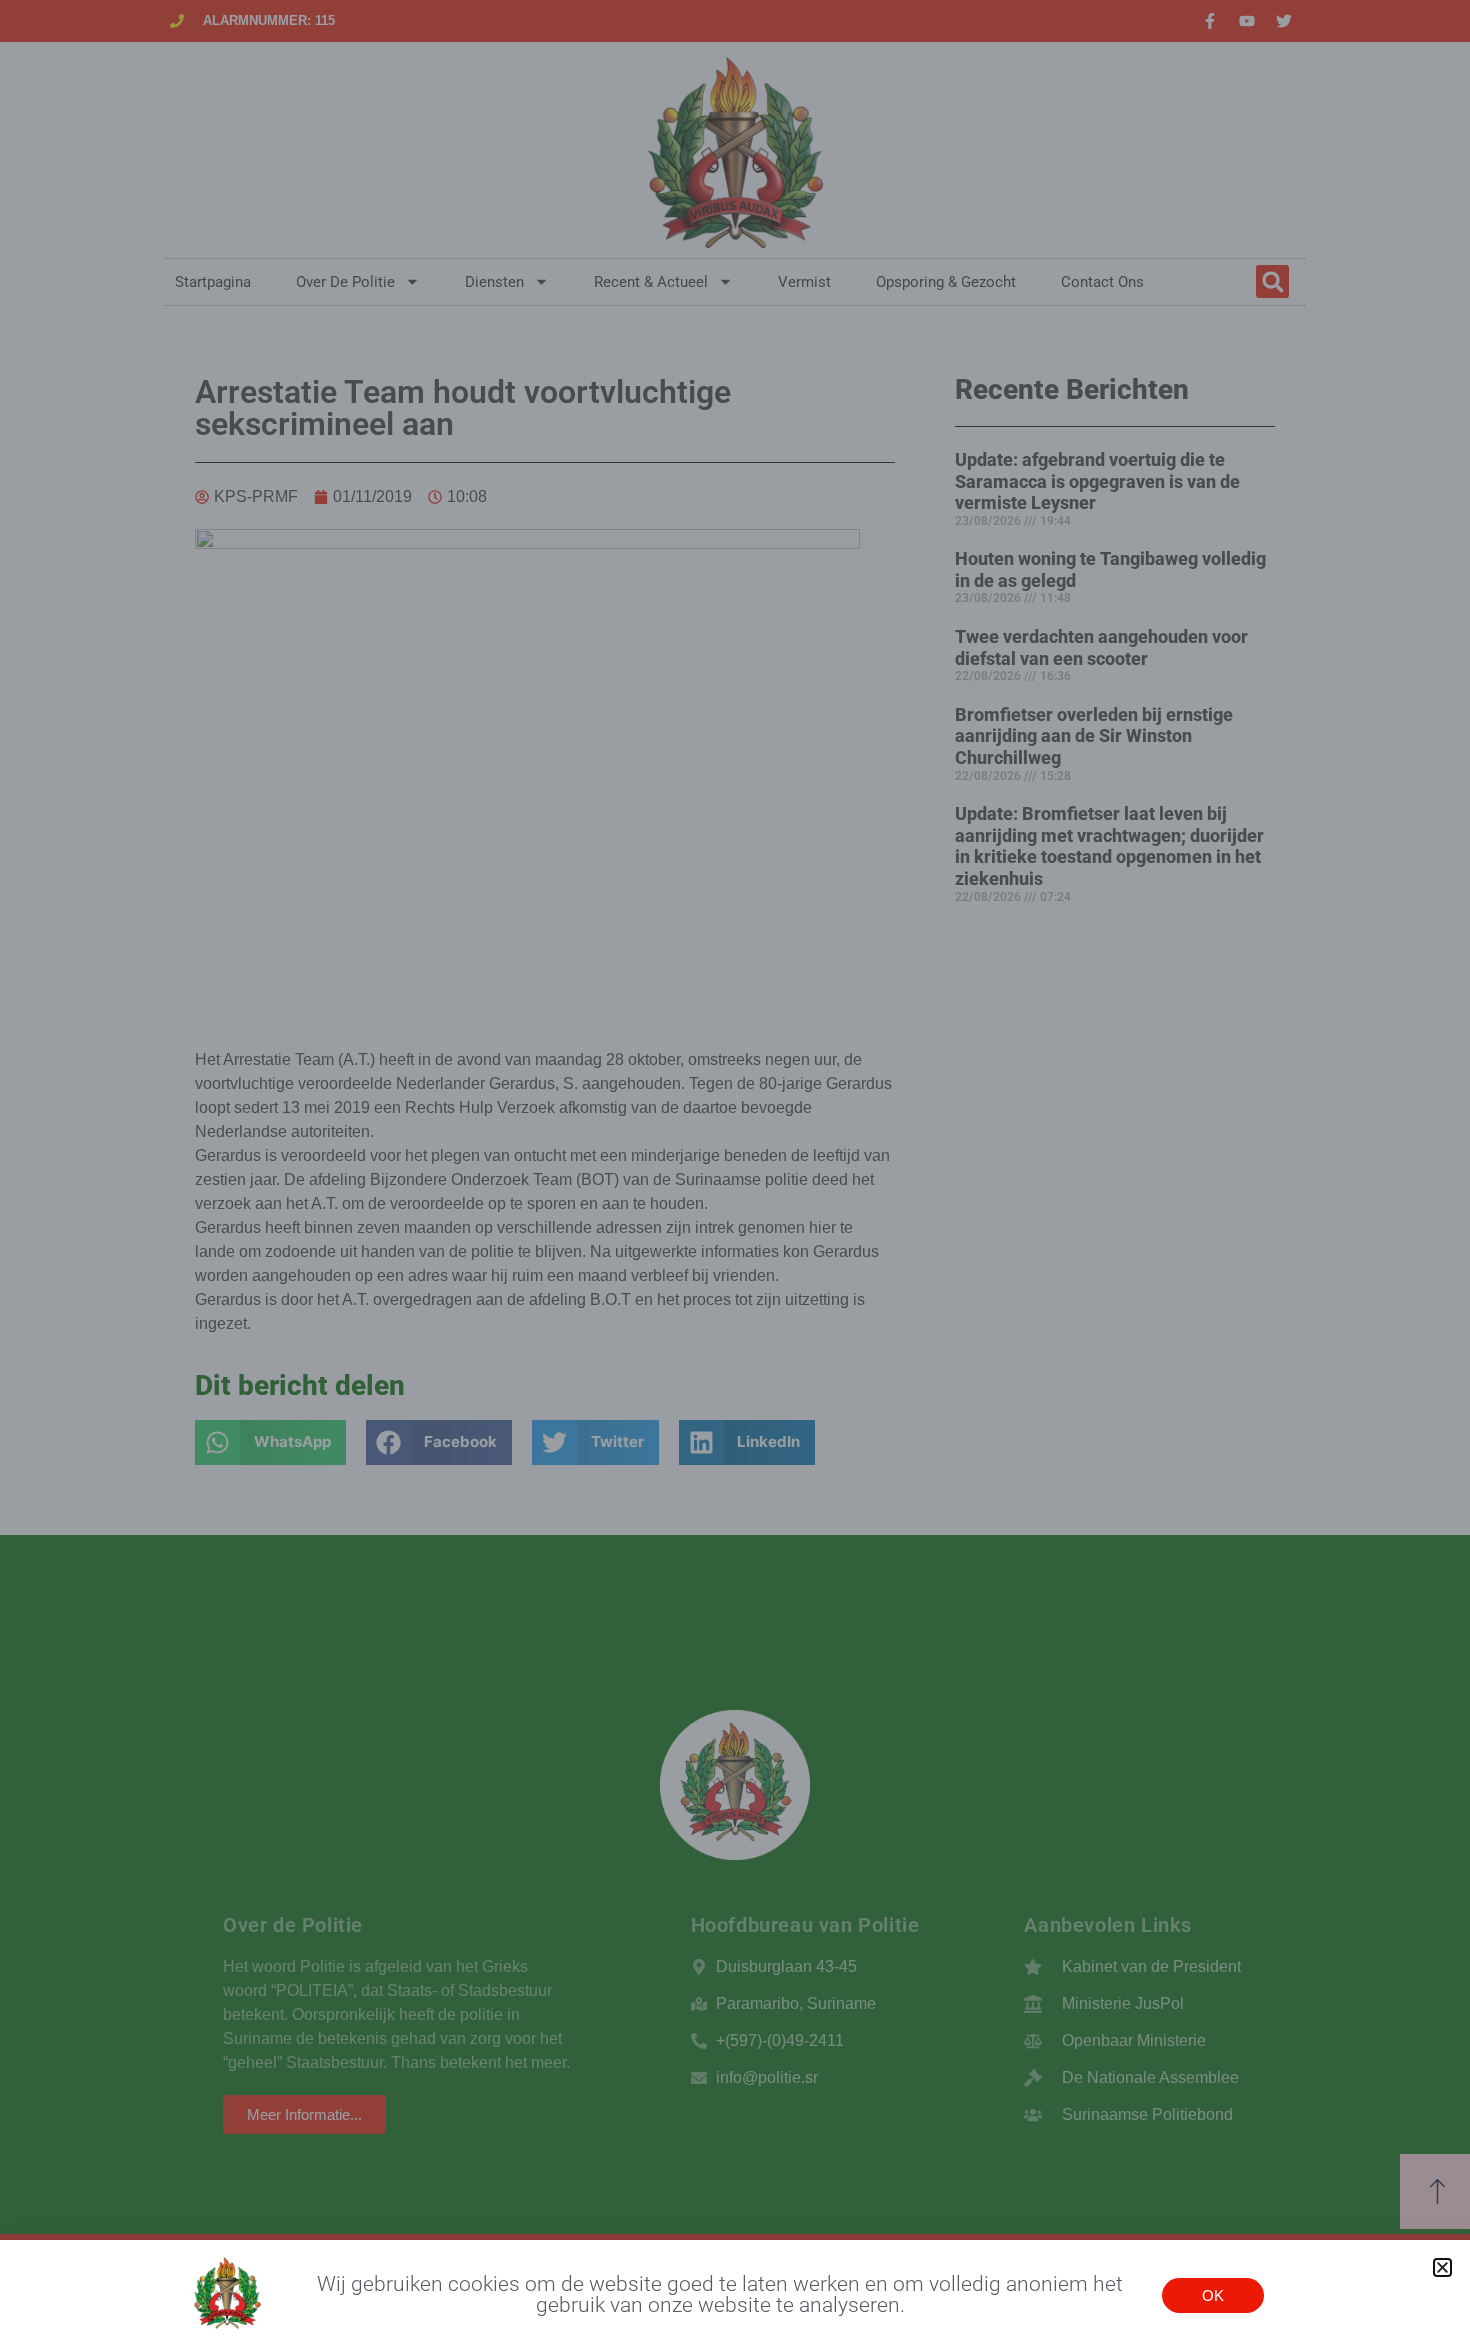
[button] (1442, 2267)
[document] (735, 1175)
